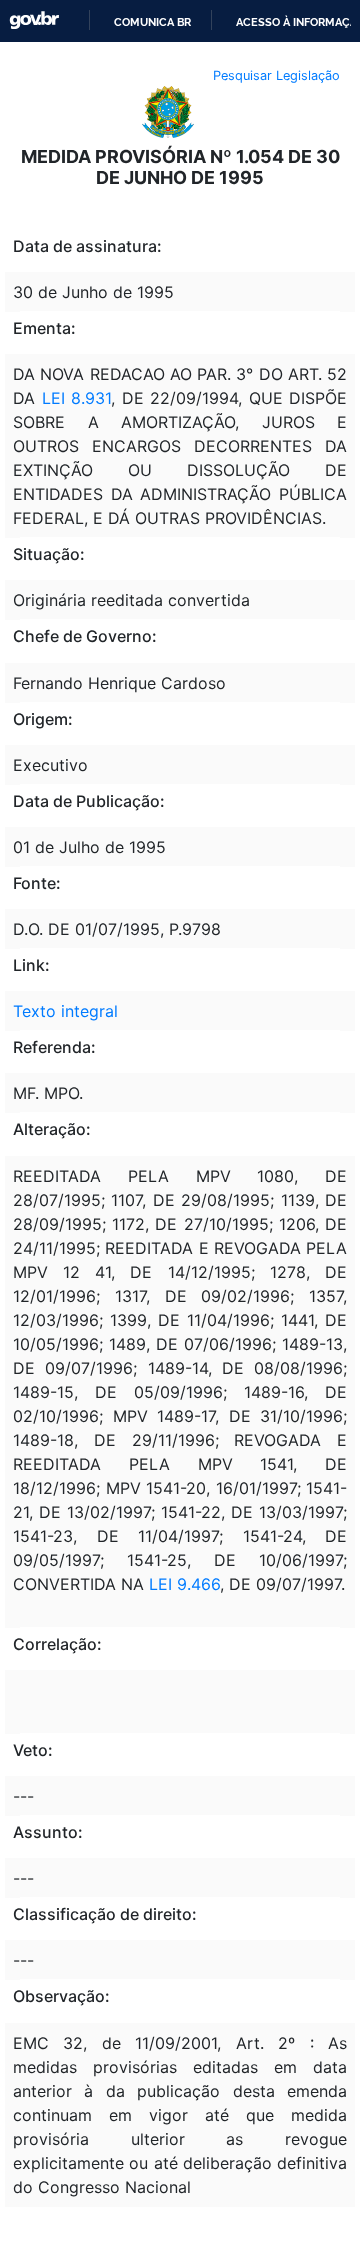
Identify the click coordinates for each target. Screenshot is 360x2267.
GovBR (34, 20)
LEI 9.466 (184, 1584)
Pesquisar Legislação (276, 75)
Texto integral (65, 1011)
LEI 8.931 (77, 398)
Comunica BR (152, 22)
